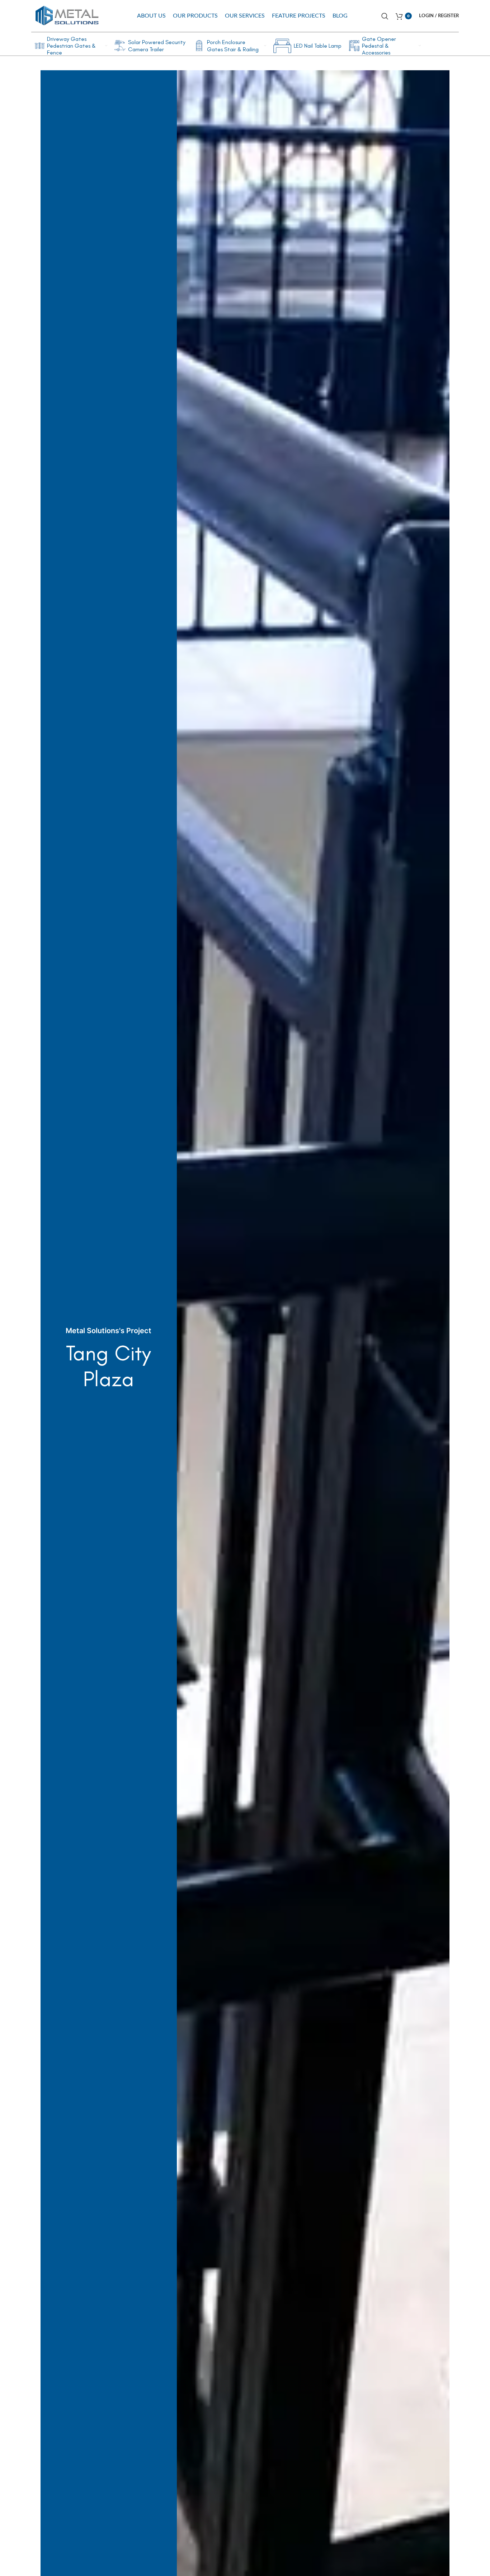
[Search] (385, 16)
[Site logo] (67, 15)
